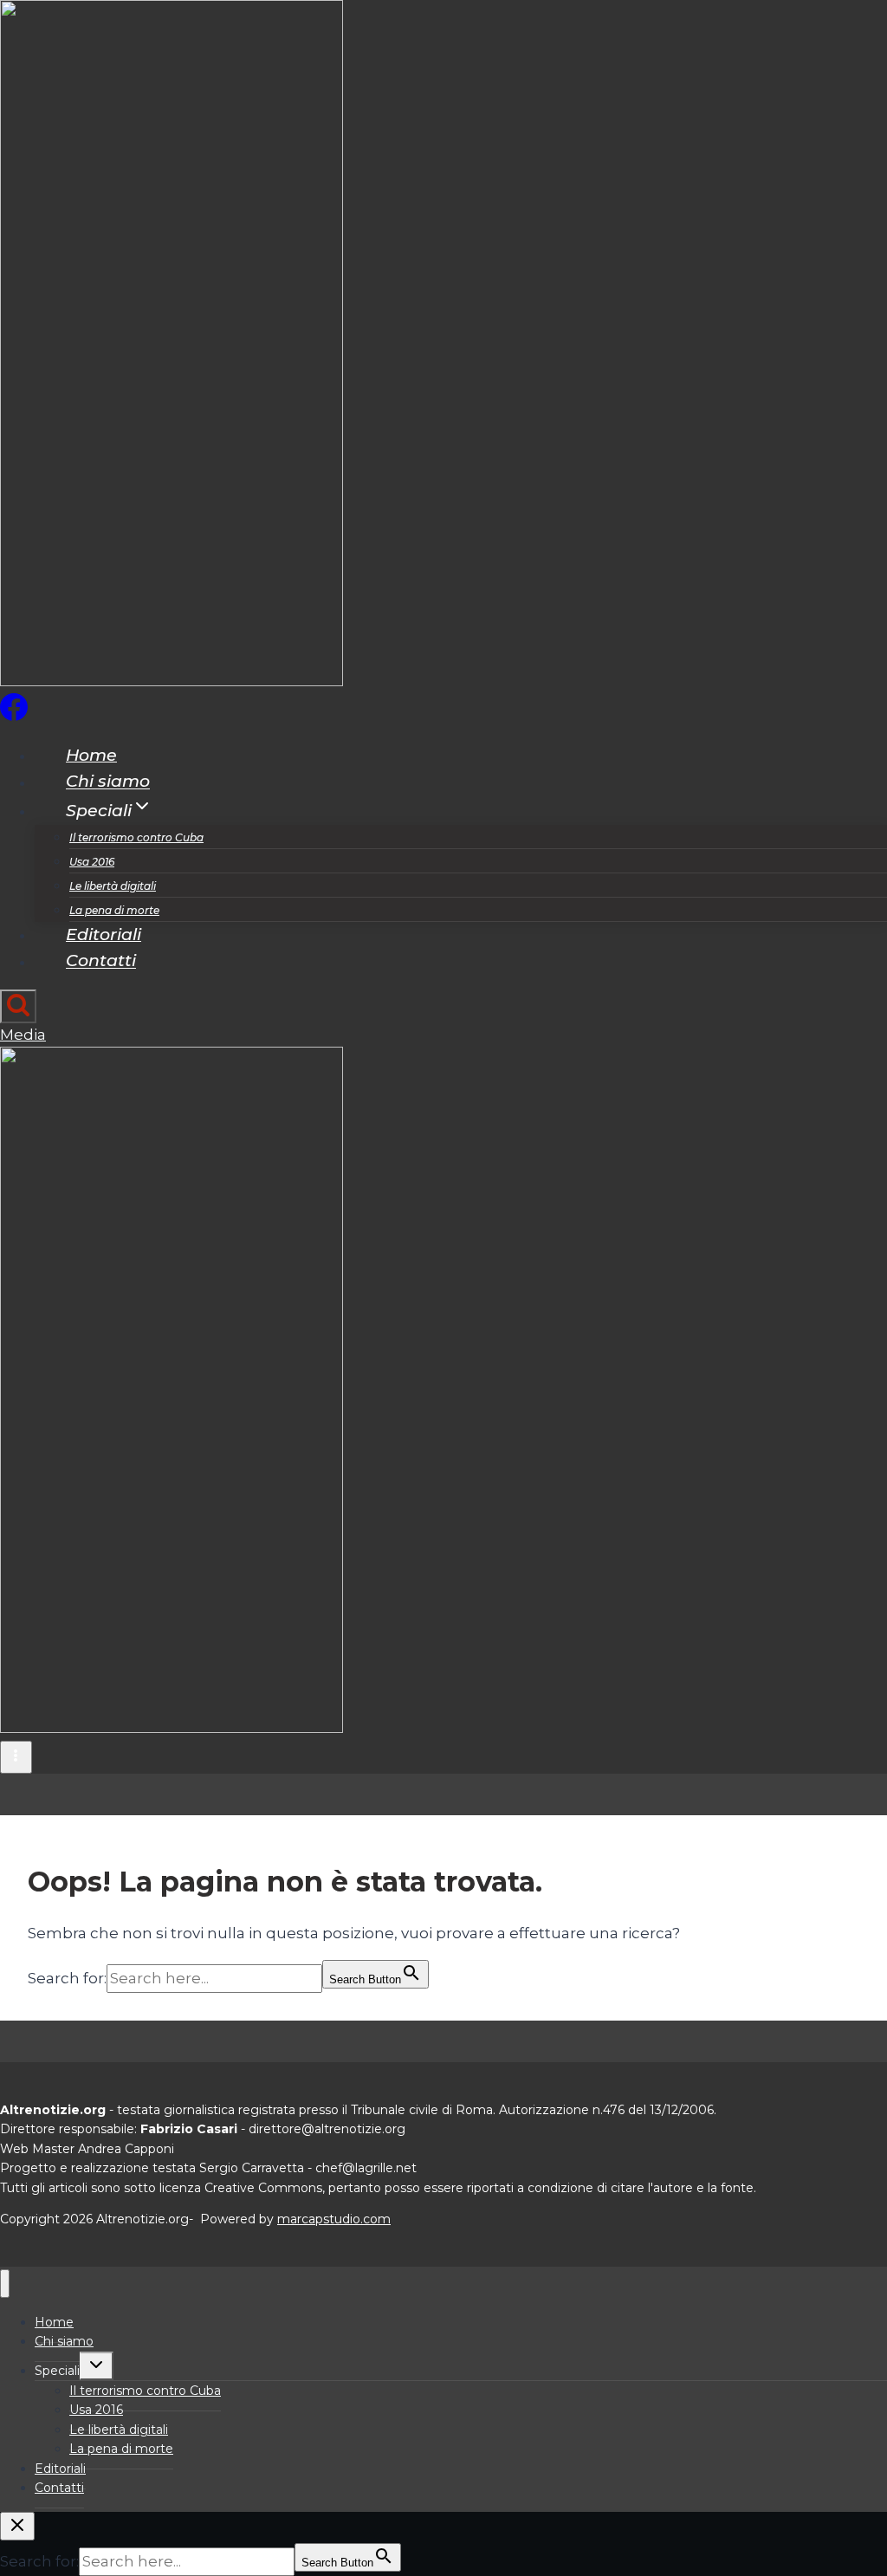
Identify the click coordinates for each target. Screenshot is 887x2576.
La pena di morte (114, 910)
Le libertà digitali (113, 886)
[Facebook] (14, 716)
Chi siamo (108, 782)
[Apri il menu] (16, 1757)
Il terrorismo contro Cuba (136, 837)
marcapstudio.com (334, 2219)
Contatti (101, 961)
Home (91, 755)
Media (23, 1035)
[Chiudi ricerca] (17, 2526)
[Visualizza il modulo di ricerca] (18, 1006)
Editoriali (104, 934)
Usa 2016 (92, 862)
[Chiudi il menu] (5, 2284)
